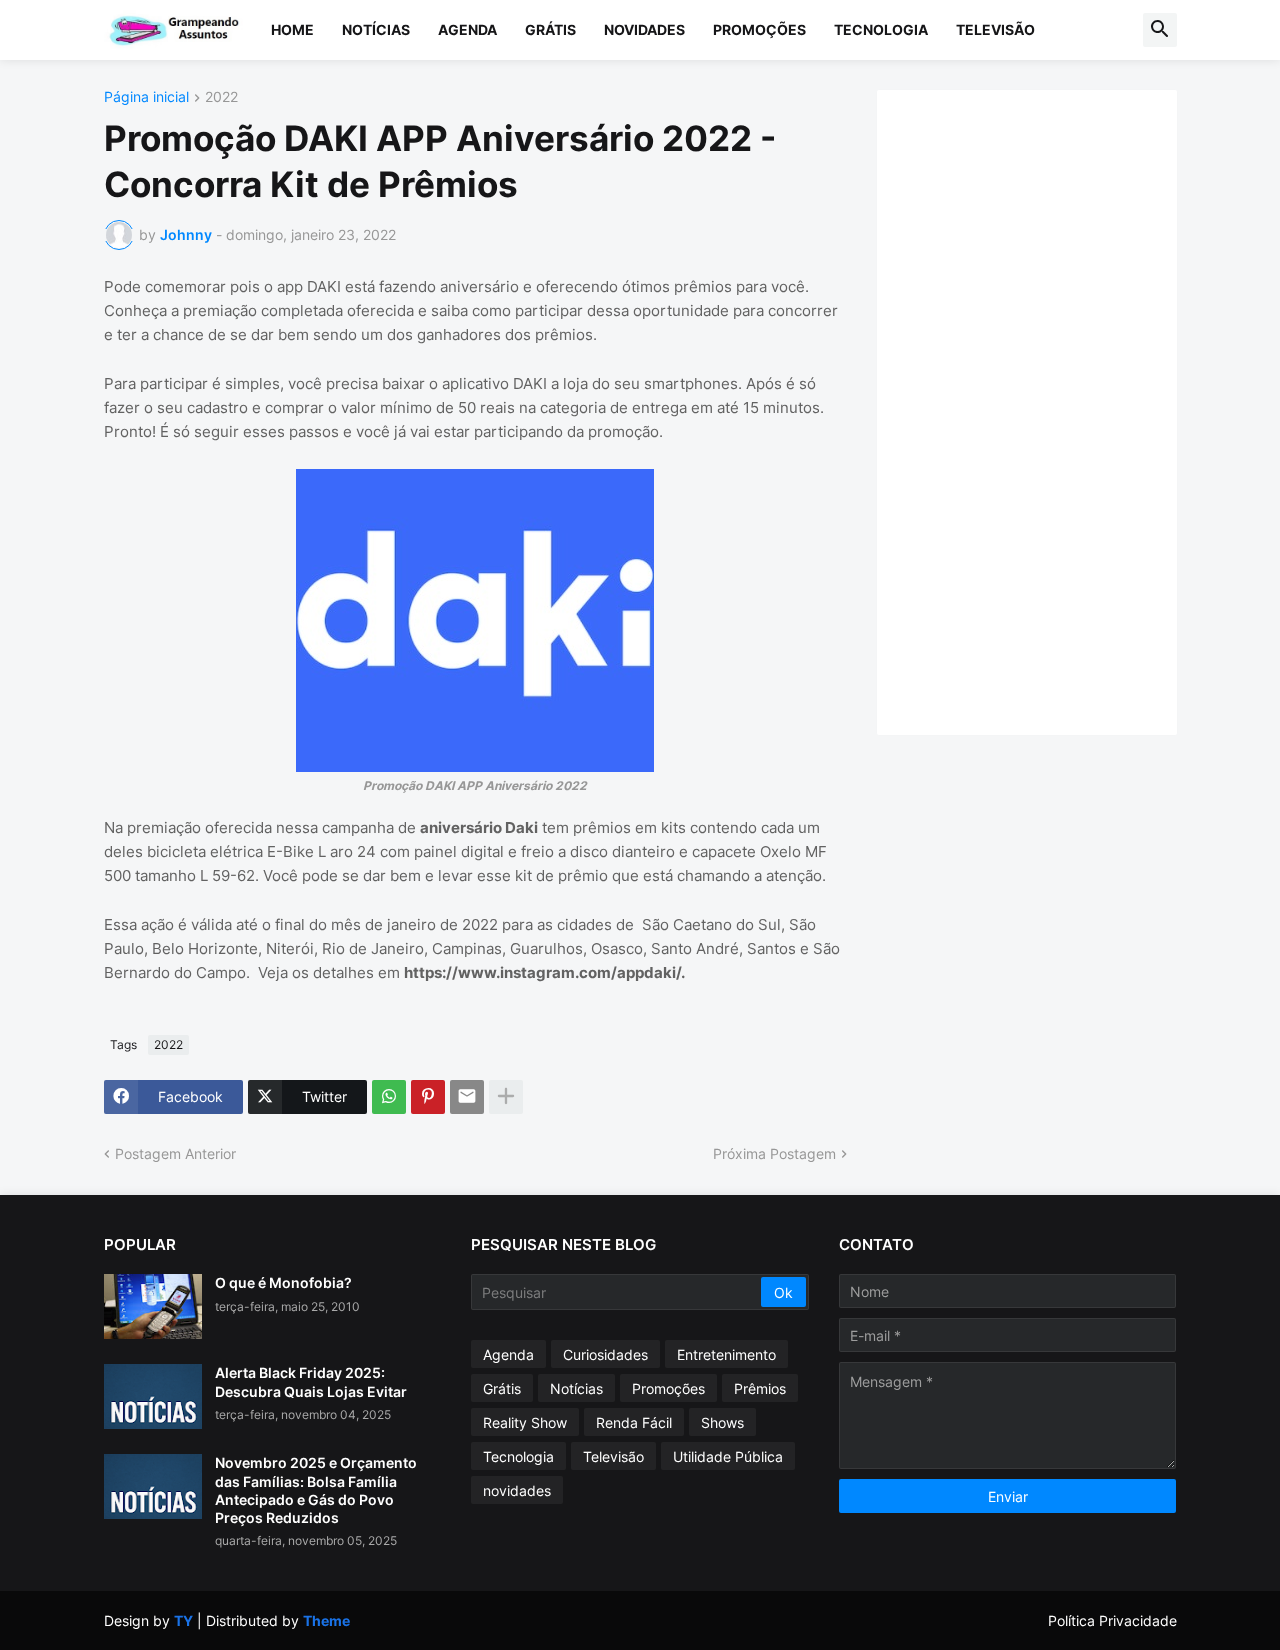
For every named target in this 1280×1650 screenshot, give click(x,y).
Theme (326, 1620)
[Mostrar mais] (506, 1097)
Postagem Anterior (175, 1153)
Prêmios (760, 1388)
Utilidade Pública (728, 1456)
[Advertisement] (1047, 410)
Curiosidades (605, 1354)
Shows (722, 1422)
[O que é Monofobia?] (153, 1306)
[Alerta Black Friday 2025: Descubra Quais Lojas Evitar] (153, 1396)
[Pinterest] (428, 1097)
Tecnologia (881, 29)
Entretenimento (726, 1354)
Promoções (759, 29)
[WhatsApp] (389, 1097)
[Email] (467, 1097)
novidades (517, 1490)
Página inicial (146, 97)
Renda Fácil (634, 1422)
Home (292, 29)
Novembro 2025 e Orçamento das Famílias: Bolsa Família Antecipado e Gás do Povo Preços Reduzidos (316, 1490)
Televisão (995, 29)
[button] (1160, 30)
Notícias (376, 29)
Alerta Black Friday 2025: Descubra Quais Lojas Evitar (311, 1381)
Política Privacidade (1112, 1620)
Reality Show (525, 1422)
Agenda (467, 29)
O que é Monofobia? (283, 1282)
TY (183, 1620)
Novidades (644, 29)
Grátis (550, 29)
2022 (221, 97)
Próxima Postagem (774, 1153)
